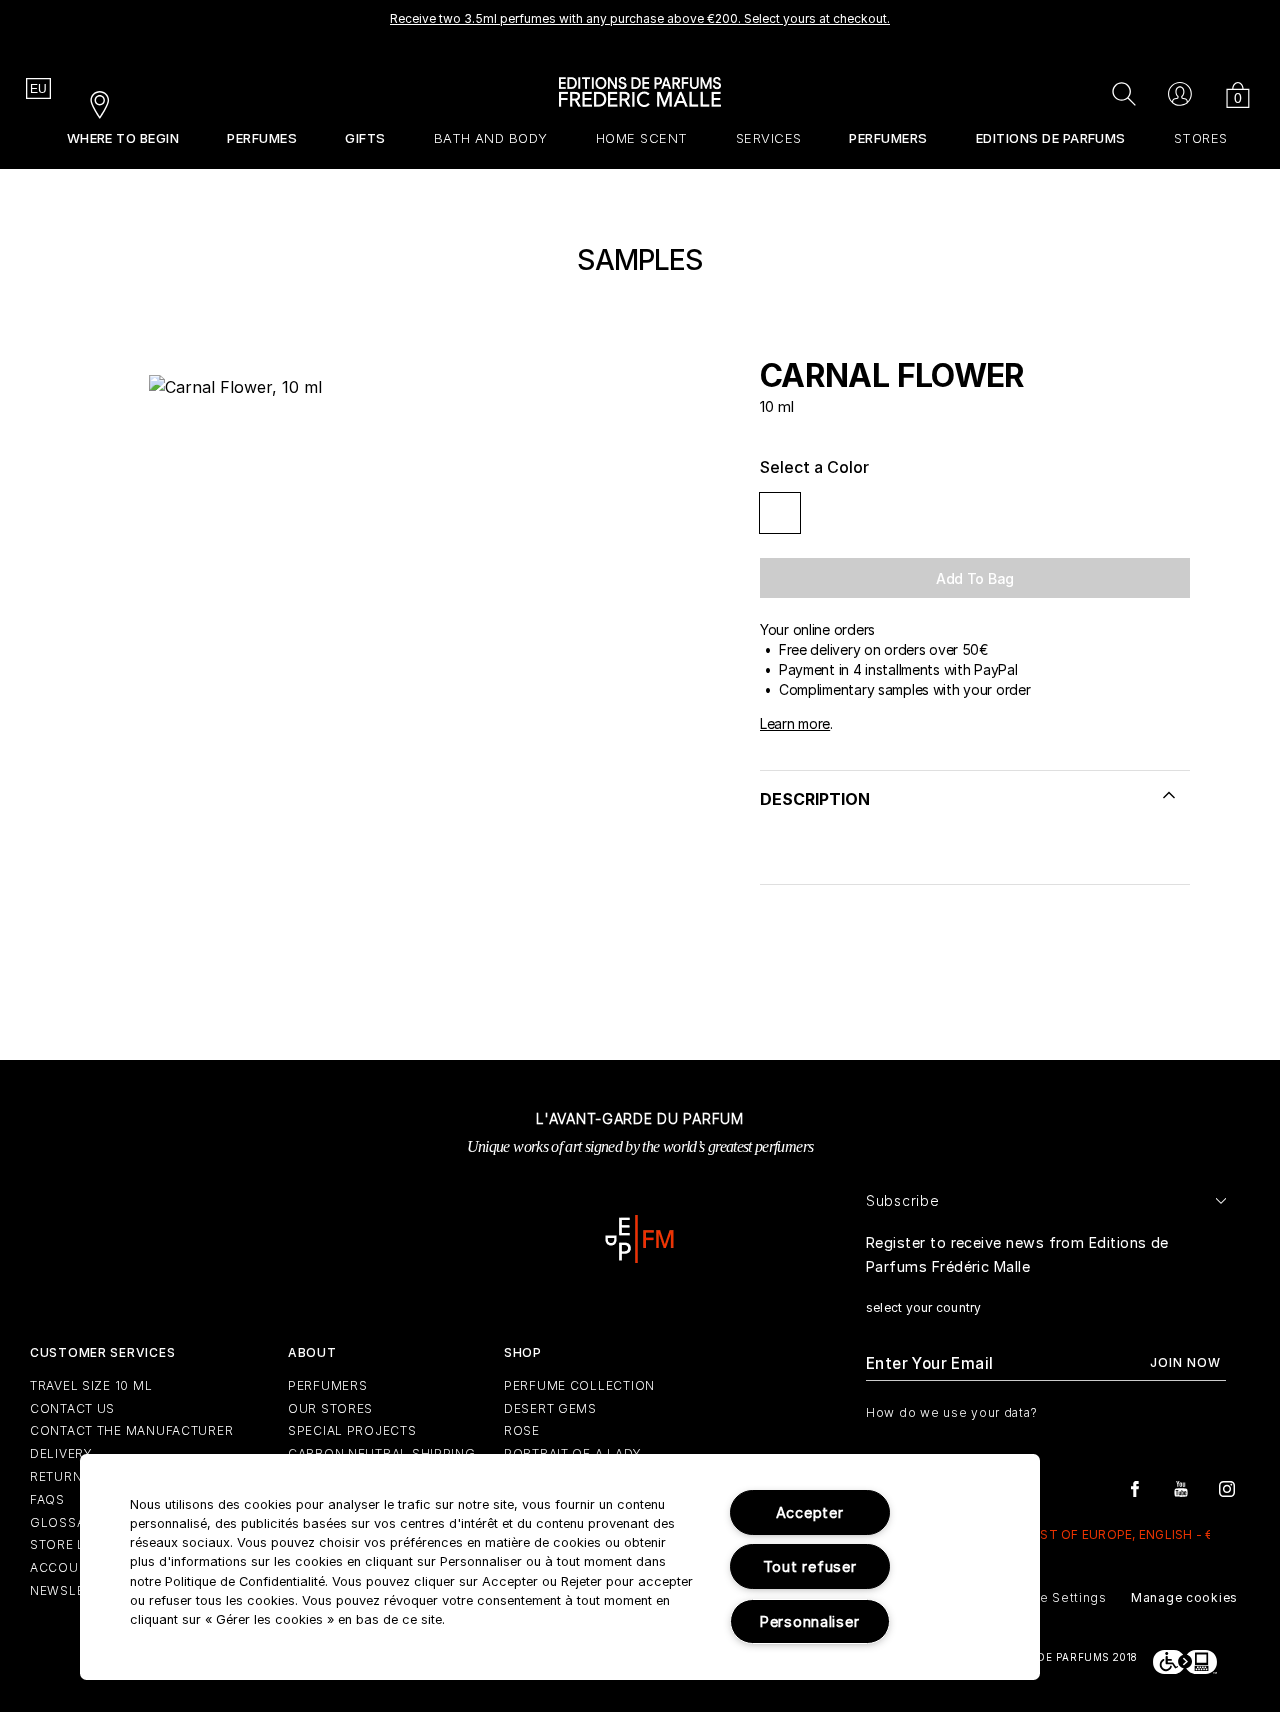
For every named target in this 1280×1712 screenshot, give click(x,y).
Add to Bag (975, 578)
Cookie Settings (1054, 1597)
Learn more (795, 723)
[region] (560, 1567)
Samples (639, 260)
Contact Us (72, 1408)
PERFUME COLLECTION (579, 1385)
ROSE (522, 1430)
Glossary (66, 1522)
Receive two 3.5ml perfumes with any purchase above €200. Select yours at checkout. (640, 18)
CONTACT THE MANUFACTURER (131, 1430)
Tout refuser (810, 1566)
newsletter (73, 1590)
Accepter (810, 1512)
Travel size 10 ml (91, 1385)
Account (63, 1567)
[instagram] (1227, 1487)
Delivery (61, 1453)
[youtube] (1181, 1487)
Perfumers (327, 1385)
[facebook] (1135, 1487)
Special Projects (352, 1430)
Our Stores (330, 1408)
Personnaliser (809, 1621)
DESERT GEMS (550, 1408)
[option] (640, 25)
